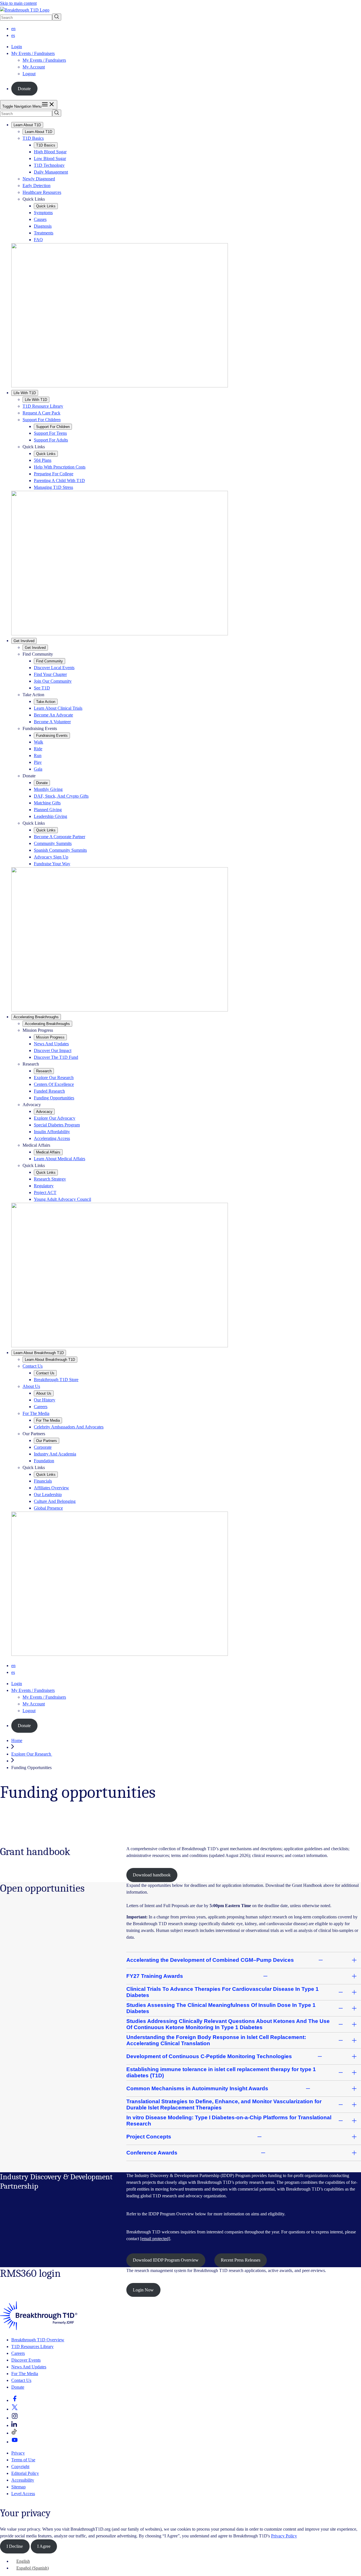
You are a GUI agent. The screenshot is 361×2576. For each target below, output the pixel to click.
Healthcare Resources (42, 192)
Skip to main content (18, 3)
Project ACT (45, 1192)
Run (38, 756)
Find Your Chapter (50, 674)
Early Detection (37, 186)
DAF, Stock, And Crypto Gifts (61, 796)
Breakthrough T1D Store (56, 1380)
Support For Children (42, 420)
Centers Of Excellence (54, 1084)
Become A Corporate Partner (60, 837)
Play (38, 762)
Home (17, 1740)
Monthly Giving (48, 789)
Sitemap (18, 2487)
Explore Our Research (54, 1078)
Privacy (18, 2453)
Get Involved (24, 641)
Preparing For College (54, 474)
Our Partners (47, 1441)
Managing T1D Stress (53, 487)
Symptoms (43, 213)
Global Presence (48, 1508)
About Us (31, 1386)
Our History (45, 1400)
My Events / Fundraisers (44, 60)
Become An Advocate (53, 715)
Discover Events (26, 2360)
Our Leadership (48, 1495)
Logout (29, 74)
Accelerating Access (52, 1138)
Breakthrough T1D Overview (38, 2340)
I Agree (44, 2546)
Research (44, 1071)
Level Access (23, 2494)
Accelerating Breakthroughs (36, 1017)
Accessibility (23, 2480)
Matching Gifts (47, 803)
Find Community (49, 661)
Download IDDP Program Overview (166, 2260)
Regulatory (44, 1186)
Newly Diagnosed (39, 179)
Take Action (46, 702)
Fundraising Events (52, 735)
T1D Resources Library (32, 2347)
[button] (15, 2400)
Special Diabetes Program (57, 1125)
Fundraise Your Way (52, 864)
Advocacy (44, 1112)
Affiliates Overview (51, 1488)
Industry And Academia (55, 1454)
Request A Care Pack (41, 413)
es (13, 35)
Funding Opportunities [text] (31, 1768)
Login (17, 47)
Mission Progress (50, 1037)
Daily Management (51, 172)
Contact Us (33, 1366)
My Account (34, 67)
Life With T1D (25, 393)
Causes (40, 219)
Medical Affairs (48, 1152)
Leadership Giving (50, 816)
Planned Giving (48, 810)
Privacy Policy (284, 2536)
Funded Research (49, 1091)
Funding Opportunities (54, 1098)
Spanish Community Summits (60, 850)
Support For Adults (51, 440)
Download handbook (152, 1875)
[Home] (39, 2328)
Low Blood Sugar (50, 158)
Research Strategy (50, 1179)
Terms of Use (23, 2460)
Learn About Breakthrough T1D (39, 1353)
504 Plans (43, 460)
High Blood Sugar (50, 152)
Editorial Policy (25, 2473)
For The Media (36, 1413)
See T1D (42, 688)
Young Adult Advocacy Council (62, 1199)
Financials (43, 1481)
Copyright (20, 2467)
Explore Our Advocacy (55, 1118)
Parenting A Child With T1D (59, 481)
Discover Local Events (54, 668)
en (13, 29)
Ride (38, 749)
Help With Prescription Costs (60, 467)
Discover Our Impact (53, 1050)
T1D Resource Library (43, 406)
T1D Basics (33, 138)
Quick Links (46, 206)
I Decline (15, 2546)
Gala (38, 769)
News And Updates (51, 1044)
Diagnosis (43, 226)
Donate (24, 89)
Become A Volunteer (52, 722)
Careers (41, 1407)
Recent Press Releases (241, 2260)
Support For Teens (50, 433)
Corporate (43, 1447)
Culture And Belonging (55, 1501)
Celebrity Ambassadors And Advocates (69, 1427)
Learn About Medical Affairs (60, 1159)
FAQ (38, 240)
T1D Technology (49, 165)
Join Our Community (53, 681)
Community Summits (53, 843)
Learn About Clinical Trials (58, 708)
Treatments (44, 233)
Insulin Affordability (52, 1132)
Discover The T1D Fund (56, 1057)
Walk (38, 742)
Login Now (143, 2290)
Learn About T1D (27, 125)
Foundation (44, 1461)
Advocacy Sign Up (51, 857)
